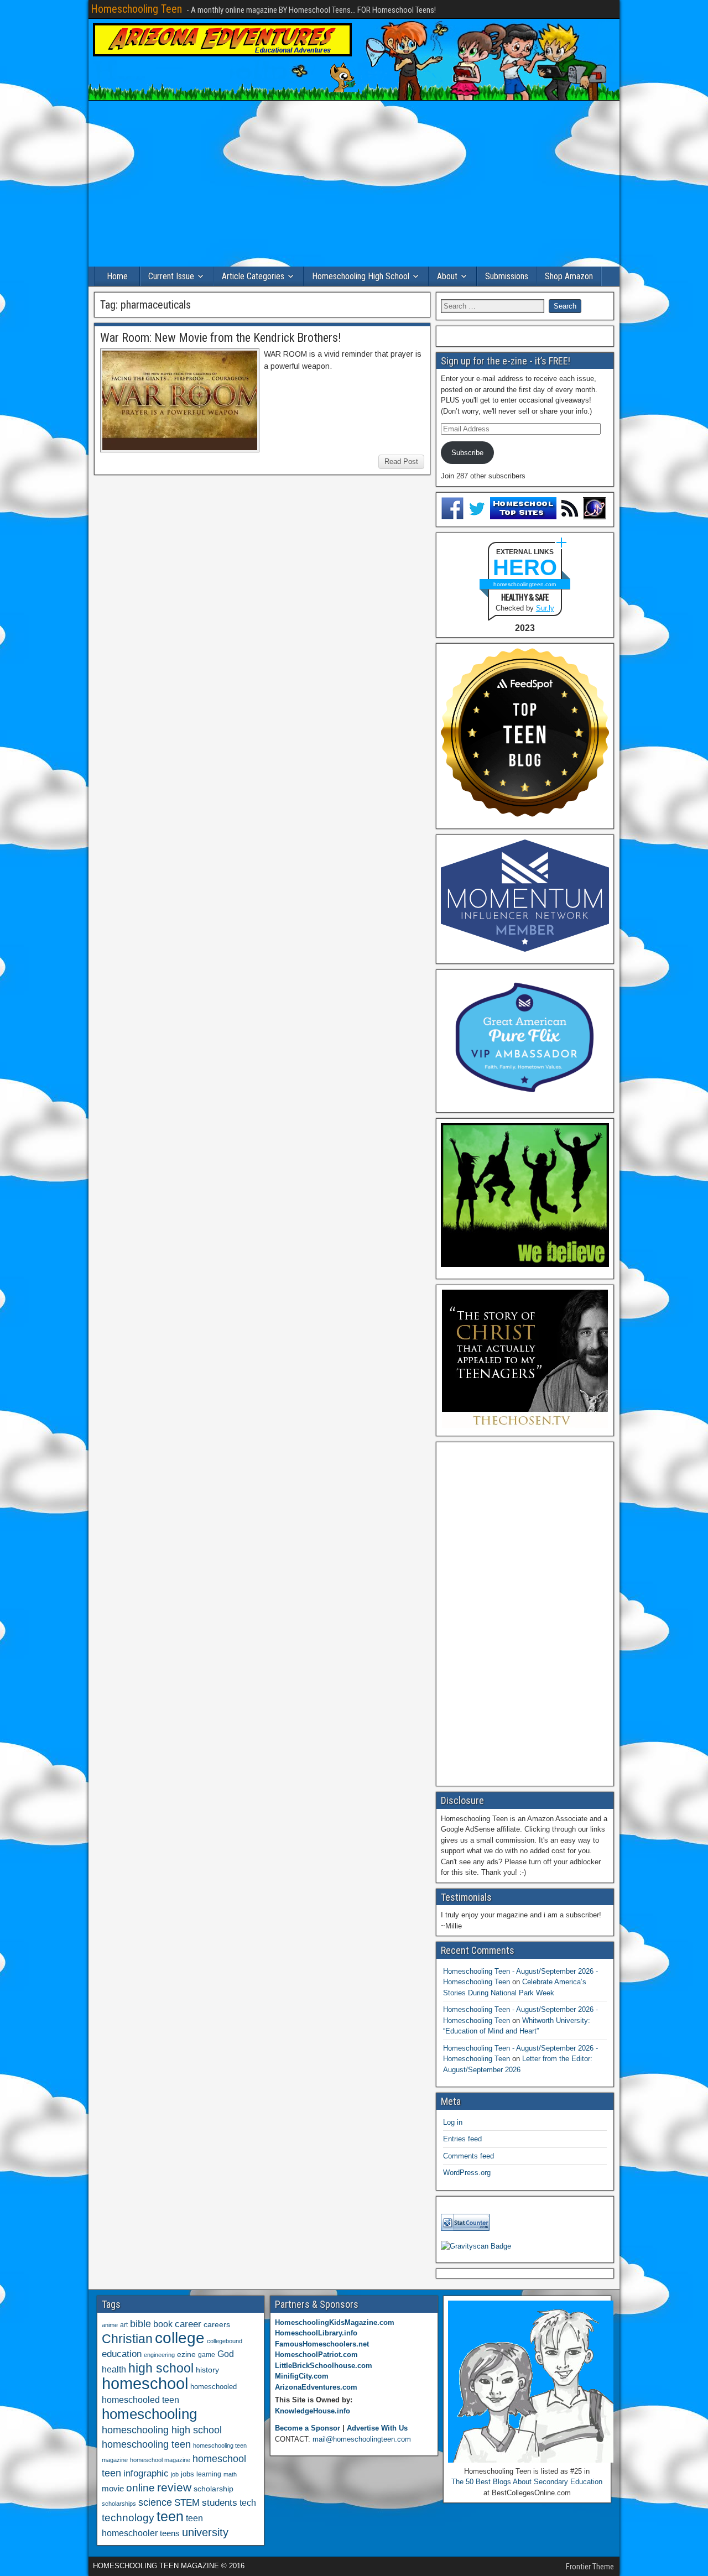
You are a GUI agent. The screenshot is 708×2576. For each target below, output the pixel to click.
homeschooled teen (140, 2400)
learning (209, 2474)
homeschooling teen (146, 2444)
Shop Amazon (569, 276)
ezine (186, 2355)
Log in (453, 2122)
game (207, 2355)
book (163, 2324)
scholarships (119, 2504)
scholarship (214, 2489)
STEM (187, 2503)
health (114, 2369)
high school (161, 2368)
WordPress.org (467, 2173)
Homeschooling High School (361, 276)
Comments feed (468, 2156)
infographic (146, 2473)
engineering (159, 2355)
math (230, 2474)
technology (128, 2517)
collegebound (225, 2341)
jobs (188, 2474)
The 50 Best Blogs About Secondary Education (527, 2482)
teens (170, 2533)
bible (140, 2324)
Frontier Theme (590, 2567)
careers (217, 2324)
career (188, 2324)
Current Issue (171, 276)
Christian (127, 2339)
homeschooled (214, 2387)
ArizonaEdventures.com (316, 2387)
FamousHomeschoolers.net (322, 2344)
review (174, 2488)
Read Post (401, 462)
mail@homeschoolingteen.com (362, 2439)
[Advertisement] (354, 184)
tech (248, 2502)
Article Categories (253, 276)
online (140, 2488)
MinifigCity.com (302, 2376)
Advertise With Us (377, 2428)
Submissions (507, 276)
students (220, 2502)
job (175, 2474)
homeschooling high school (162, 2430)
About (447, 276)
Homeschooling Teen (136, 9)
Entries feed (462, 2139)
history (207, 2370)
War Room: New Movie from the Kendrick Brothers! (221, 338)
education (122, 2354)
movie (113, 2488)
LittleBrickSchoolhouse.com (324, 2366)
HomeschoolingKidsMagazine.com (335, 2322)
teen (170, 2517)
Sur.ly (545, 608)
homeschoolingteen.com (525, 584)
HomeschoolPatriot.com (316, 2355)
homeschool (145, 2383)
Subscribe (467, 453)
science (155, 2502)
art (124, 2325)
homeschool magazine (160, 2460)
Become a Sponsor (308, 2428)
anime (110, 2325)
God (226, 2354)
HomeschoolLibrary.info (316, 2333)
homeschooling (149, 2414)
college (180, 2338)
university (205, 2532)
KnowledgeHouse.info (313, 2411)
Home (117, 276)
